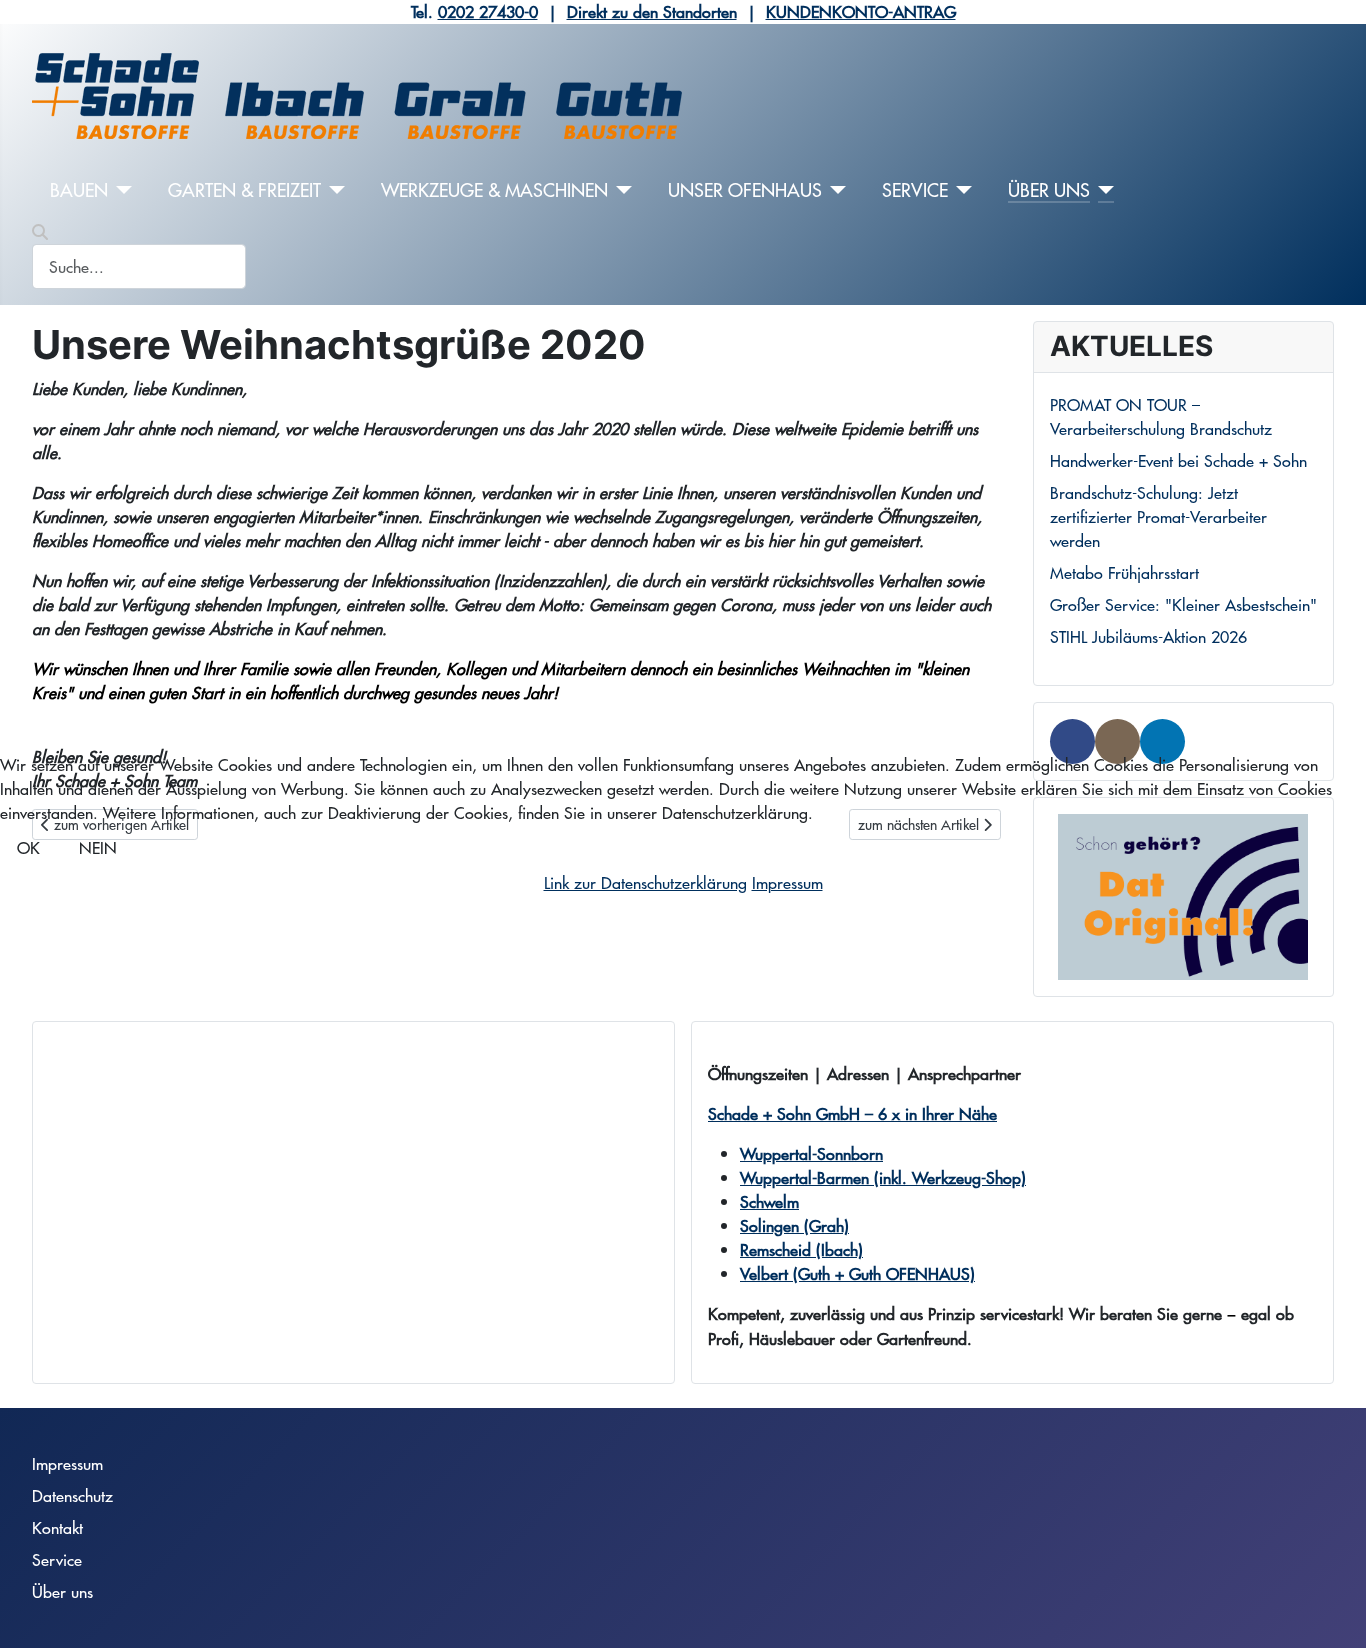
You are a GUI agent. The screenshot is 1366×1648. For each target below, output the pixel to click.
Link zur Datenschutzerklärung (645, 882)
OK (28, 847)
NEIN (98, 847)
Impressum (787, 882)
